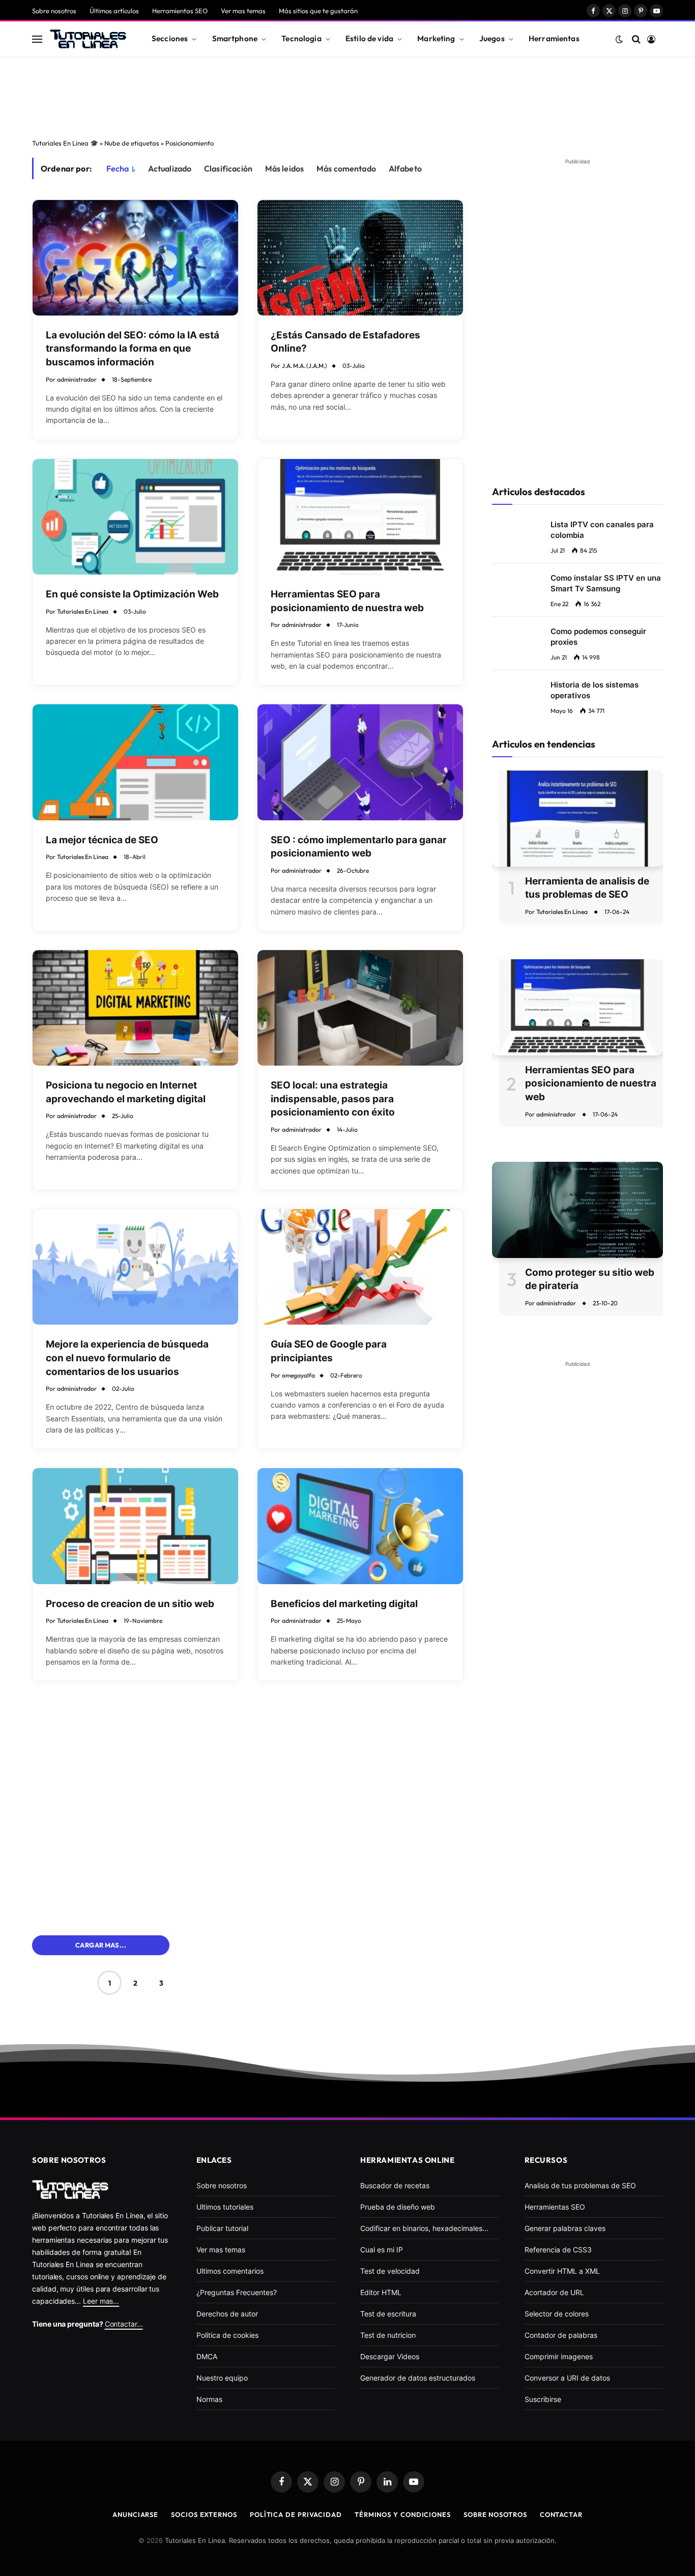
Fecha (118, 168)
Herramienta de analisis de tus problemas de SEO (587, 888)
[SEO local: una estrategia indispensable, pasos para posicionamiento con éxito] (360, 1008)
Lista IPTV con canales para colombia (602, 530)
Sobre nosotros (54, 11)
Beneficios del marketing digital (344, 1604)
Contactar (561, 2514)
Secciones (170, 38)
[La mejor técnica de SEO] (135, 762)
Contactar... (124, 2324)
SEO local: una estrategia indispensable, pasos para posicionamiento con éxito (333, 1099)
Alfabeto (405, 168)
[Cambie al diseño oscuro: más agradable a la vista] (619, 39)
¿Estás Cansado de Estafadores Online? (345, 342)
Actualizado (170, 168)
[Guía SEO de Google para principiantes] (360, 1267)
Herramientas (554, 38)
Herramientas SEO (180, 11)
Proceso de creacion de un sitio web (130, 1604)
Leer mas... (101, 2301)
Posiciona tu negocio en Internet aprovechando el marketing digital (126, 1092)
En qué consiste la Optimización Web (132, 594)
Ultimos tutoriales (225, 2207)
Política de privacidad (296, 2514)
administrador (77, 379)
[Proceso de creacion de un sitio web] (135, 1526)
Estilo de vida (369, 38)
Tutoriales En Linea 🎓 (65, 143)
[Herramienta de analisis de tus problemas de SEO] (577, 819)
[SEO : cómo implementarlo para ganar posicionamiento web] (360, 762)
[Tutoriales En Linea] (88, 39)
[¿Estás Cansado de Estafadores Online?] (360, 258)
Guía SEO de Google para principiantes (329, 1351)
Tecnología (301, 38)
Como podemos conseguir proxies (598, 637)
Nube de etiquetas (132, 143)
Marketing (436, 38)
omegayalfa (298, 1375)
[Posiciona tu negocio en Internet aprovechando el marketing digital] (135, 1008)
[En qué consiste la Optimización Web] (135, 517)
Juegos (492, 38)
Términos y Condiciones (403, 2514)
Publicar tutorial (222, 2228)
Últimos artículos (114, 11)
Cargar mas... (101, 1945)
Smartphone (235, 38)
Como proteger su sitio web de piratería (590, 1279)
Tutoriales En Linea (83, 611)
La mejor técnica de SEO (102, 840)
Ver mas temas (243, 11)
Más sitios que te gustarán (318, 11)
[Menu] (37, 39)
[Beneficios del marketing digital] (360, 1526)
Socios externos (204, 2514)
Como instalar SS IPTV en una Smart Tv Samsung (606, 583)
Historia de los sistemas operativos (595, 690)
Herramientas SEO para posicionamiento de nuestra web (347, 601)
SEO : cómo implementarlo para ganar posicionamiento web (359, 847)
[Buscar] (636, 39)
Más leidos (285, 168)
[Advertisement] (347, 95)
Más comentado (346, 168)
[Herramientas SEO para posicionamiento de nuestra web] (360, 517)
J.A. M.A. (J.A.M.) (305, 366)
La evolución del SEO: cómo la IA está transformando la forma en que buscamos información (133, 349)
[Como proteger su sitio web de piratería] (577, 1210)
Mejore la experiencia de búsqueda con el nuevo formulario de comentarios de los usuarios (127, 1358)
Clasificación (228, 168)
